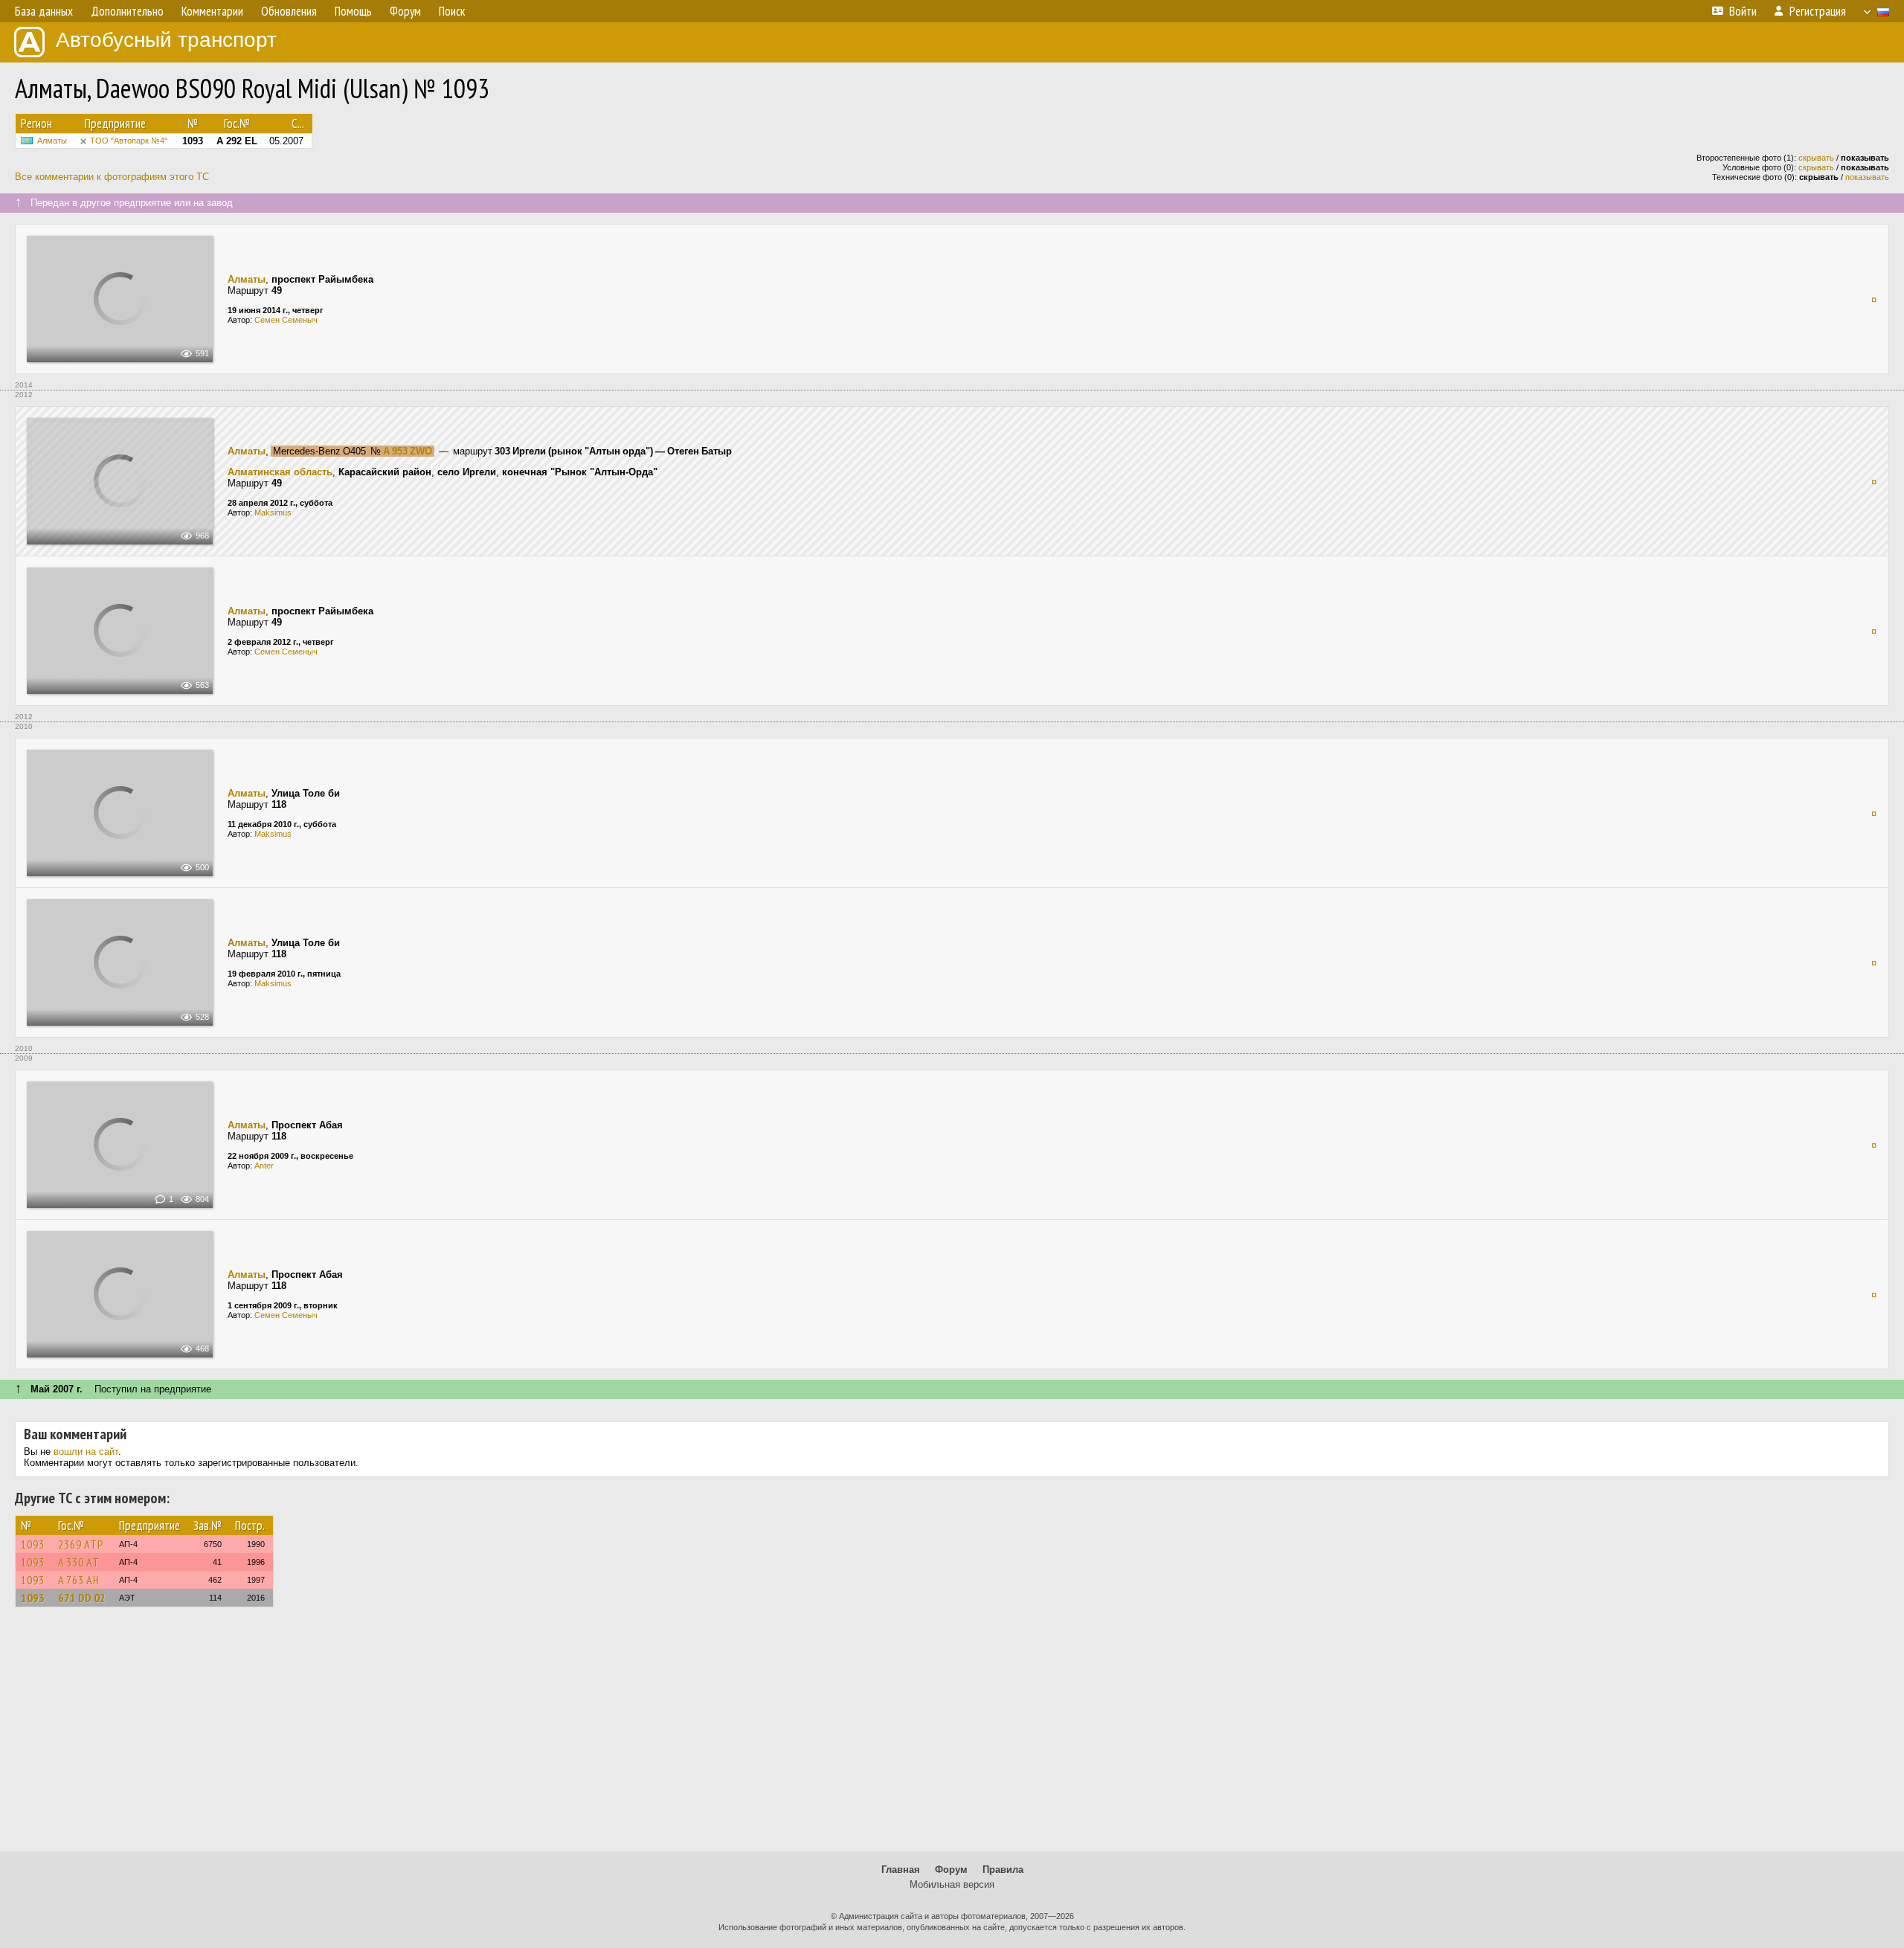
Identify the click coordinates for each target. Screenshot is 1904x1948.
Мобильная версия (952, 1884)
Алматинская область (280, 472)
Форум (951, 1870)
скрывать (1816, 158)
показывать (1867, 177)
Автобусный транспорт (166, 40)
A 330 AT (79, 1562)
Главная (901, 1870)
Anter (264, 1166)
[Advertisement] (952, 1736)
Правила (1003, 1870)
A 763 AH (79, 1580)
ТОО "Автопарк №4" (129, 141)
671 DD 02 (82, 1598)
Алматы (52, 141)
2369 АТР (81, 1544)
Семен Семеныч (286, 320)
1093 (33, 1544)
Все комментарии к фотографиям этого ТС (112, 177)
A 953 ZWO (408, 451)
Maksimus (273, 512)
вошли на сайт (86, 1452)
